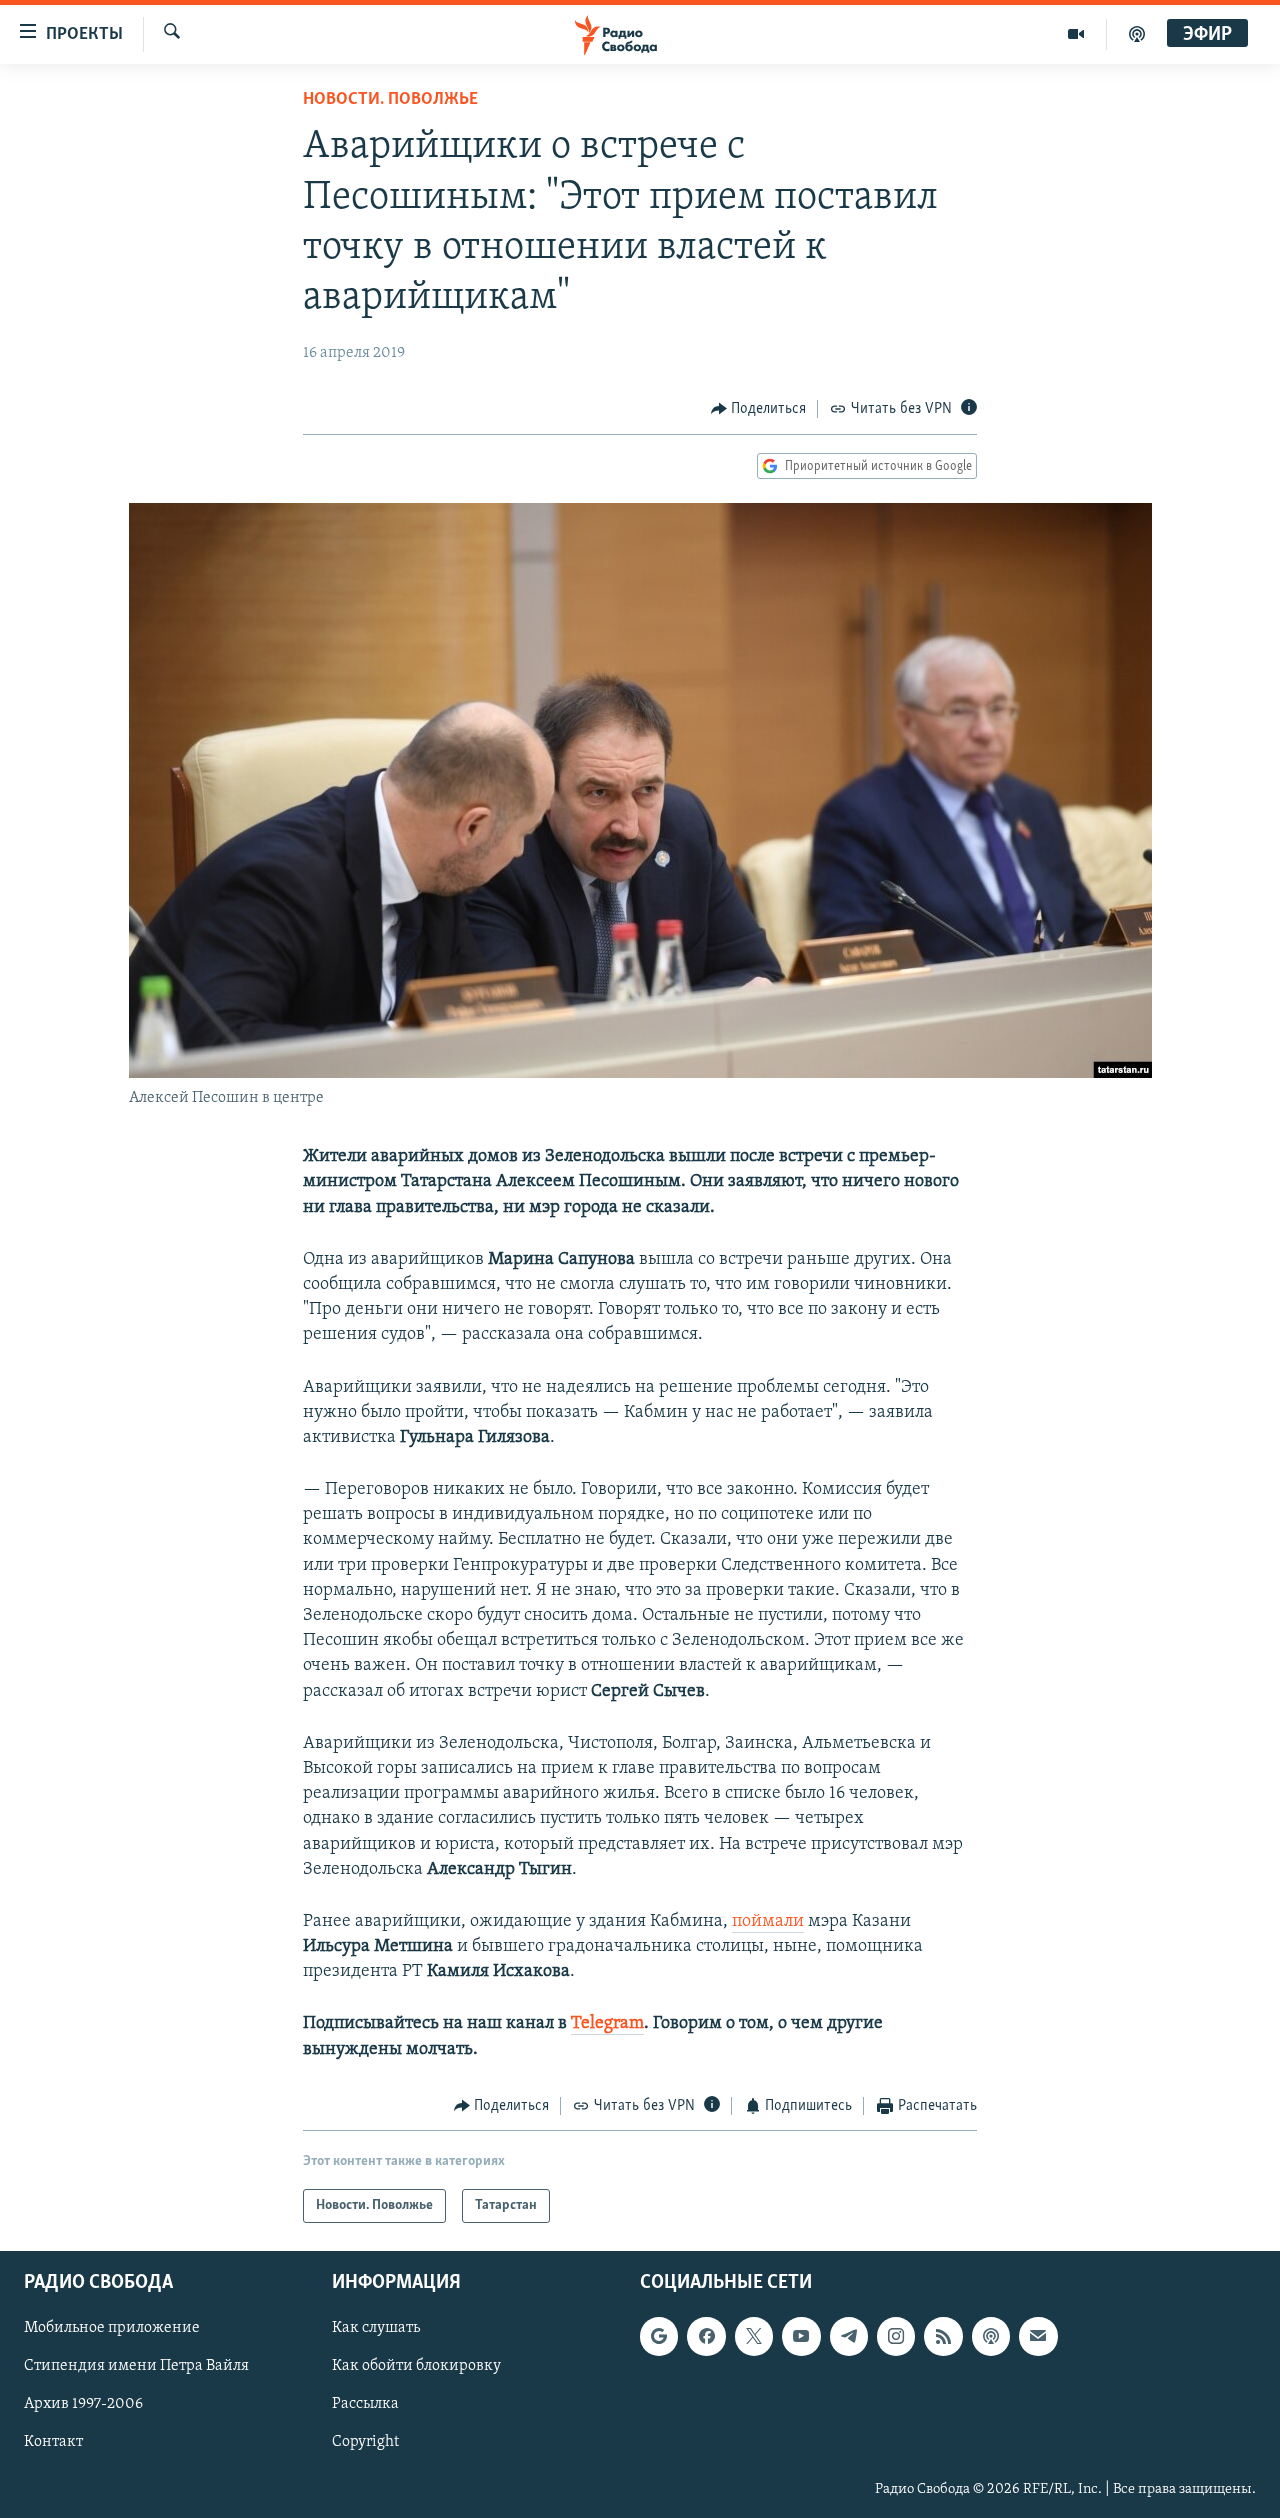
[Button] (759, 409)
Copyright (365, 2443)
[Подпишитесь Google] (659, 2337)
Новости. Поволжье (390, 100)
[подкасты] (1137, 34)
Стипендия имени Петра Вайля (136, 2367)
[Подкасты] (991, 2337)
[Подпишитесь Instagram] (896, 2337)
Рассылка (365, 2405)
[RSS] (943, 2337)
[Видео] (1076, 34)
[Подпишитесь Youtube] (801, 2337)
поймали (768, 1922)
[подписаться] (1038, 2337)
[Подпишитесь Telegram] (849, 2337)
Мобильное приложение (112, 2329)
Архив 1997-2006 (83, 2405)
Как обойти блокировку (416, 2367)
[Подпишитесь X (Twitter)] (754, 2337)
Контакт (53, 2443)
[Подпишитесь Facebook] (706, 2337)
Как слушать (376, 2329)
